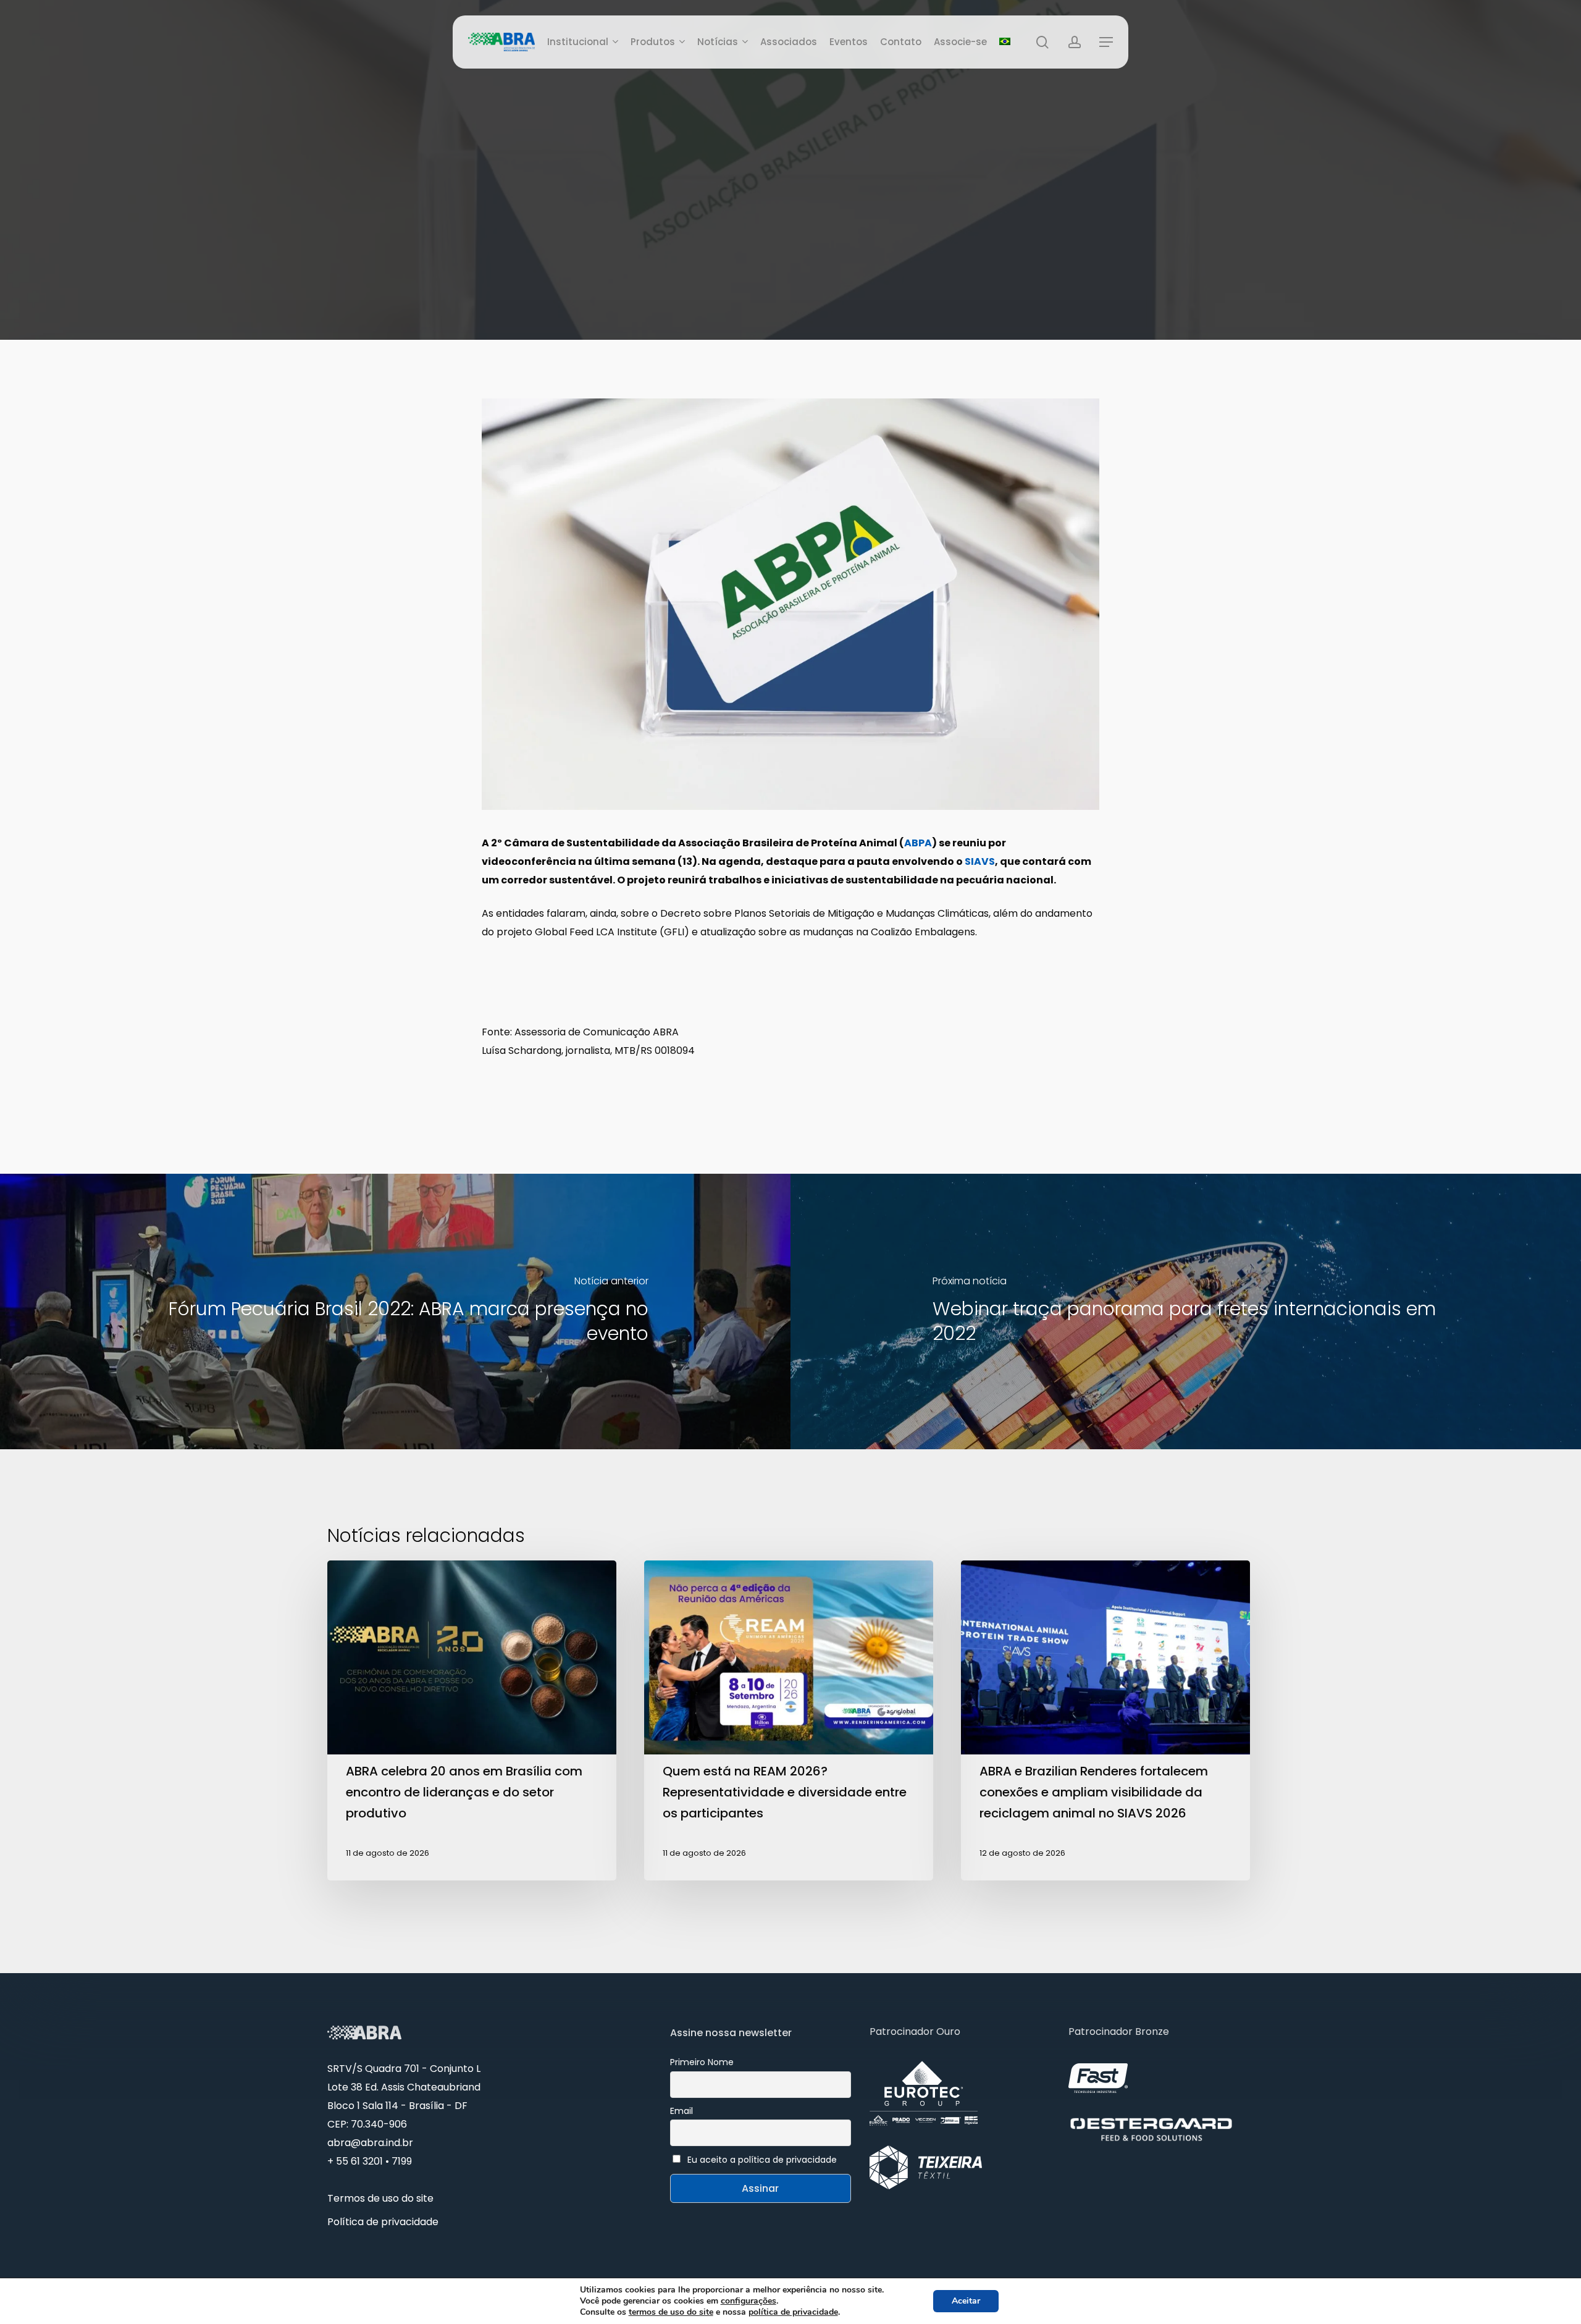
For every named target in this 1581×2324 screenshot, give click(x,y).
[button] (1106, 42)
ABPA (918, 843)
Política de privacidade (383, 2222)
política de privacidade (793, 2312)
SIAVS (980, 861)
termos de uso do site (671, 2312)
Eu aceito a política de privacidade (762, 2160)
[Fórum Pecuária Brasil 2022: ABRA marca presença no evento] (395, 1311)
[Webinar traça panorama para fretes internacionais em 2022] (1186, 1311)
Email (681, 2111)
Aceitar (966, 2301)
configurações (749, 2301)
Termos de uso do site (380, 2198)
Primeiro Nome (702, 2062)
